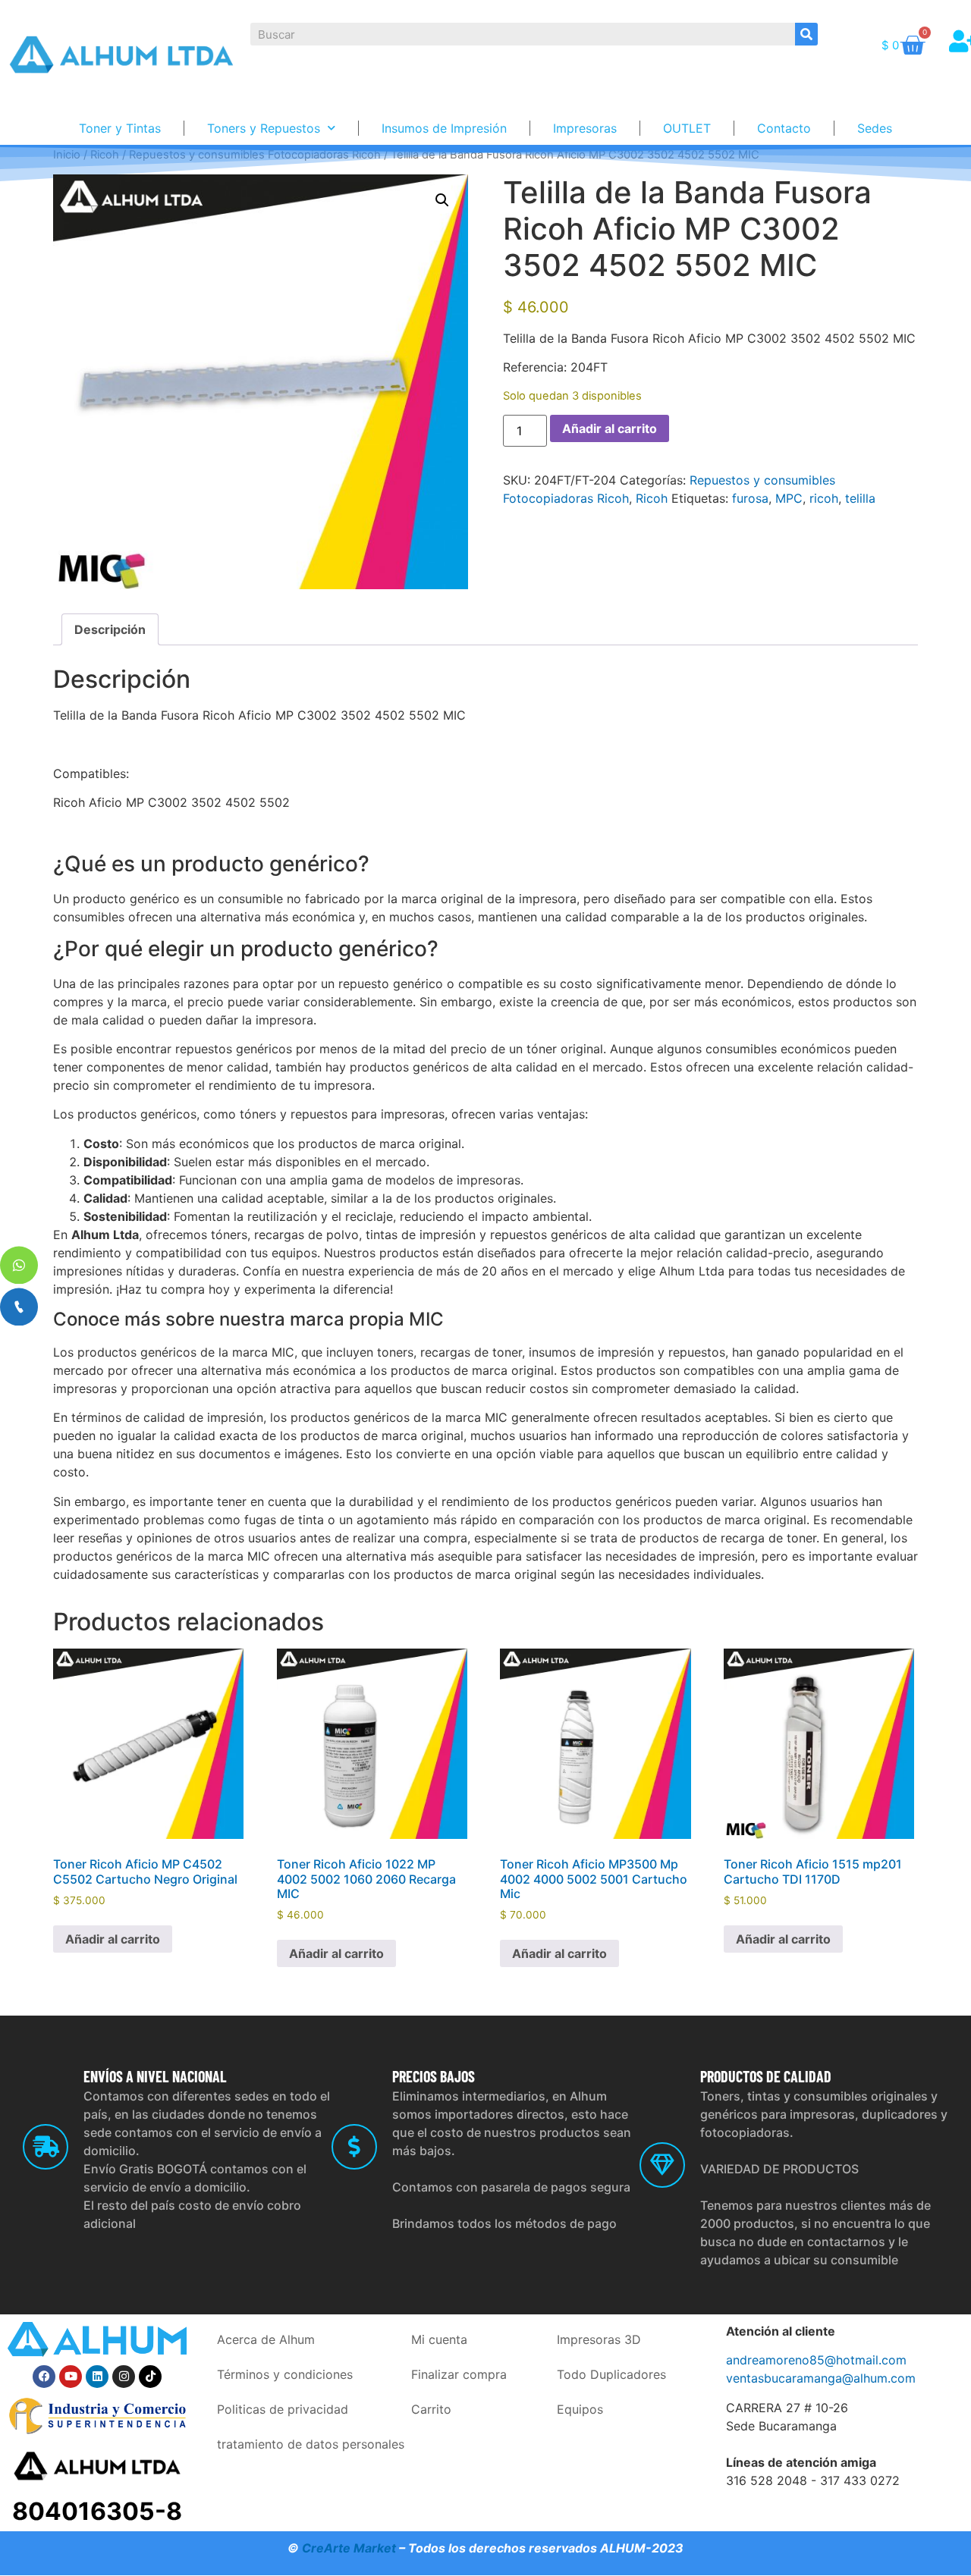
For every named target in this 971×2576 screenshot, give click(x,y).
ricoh (824, 498)
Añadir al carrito (610, 428)
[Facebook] (44, 2377)
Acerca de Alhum (266, 2339)
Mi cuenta (439, 2339)
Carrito (431, 2409)
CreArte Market (349, 2548)
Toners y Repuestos (264, 128)
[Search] (806, 34)
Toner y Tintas (120, 128)
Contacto (784, 128)
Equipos (580, 2409)
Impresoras (585, 128)
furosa (750, 498)
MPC (789, 498)
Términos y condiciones (285, 2374)
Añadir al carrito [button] (113, 1939)
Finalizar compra (459, 2374)
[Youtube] (71, 2377)
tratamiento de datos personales (311, 2444)
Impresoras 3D (599, 2339)
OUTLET (687, 128)
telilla (860, 498)
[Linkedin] (97, 2377)
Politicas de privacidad (283, 2409)
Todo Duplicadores (611, 2374)
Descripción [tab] (110, 629)
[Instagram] (124, 2377)
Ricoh (652, 498)
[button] (442, 200)
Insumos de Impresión (444, 128)
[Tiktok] (150, 2377)
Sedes (875, 128)
